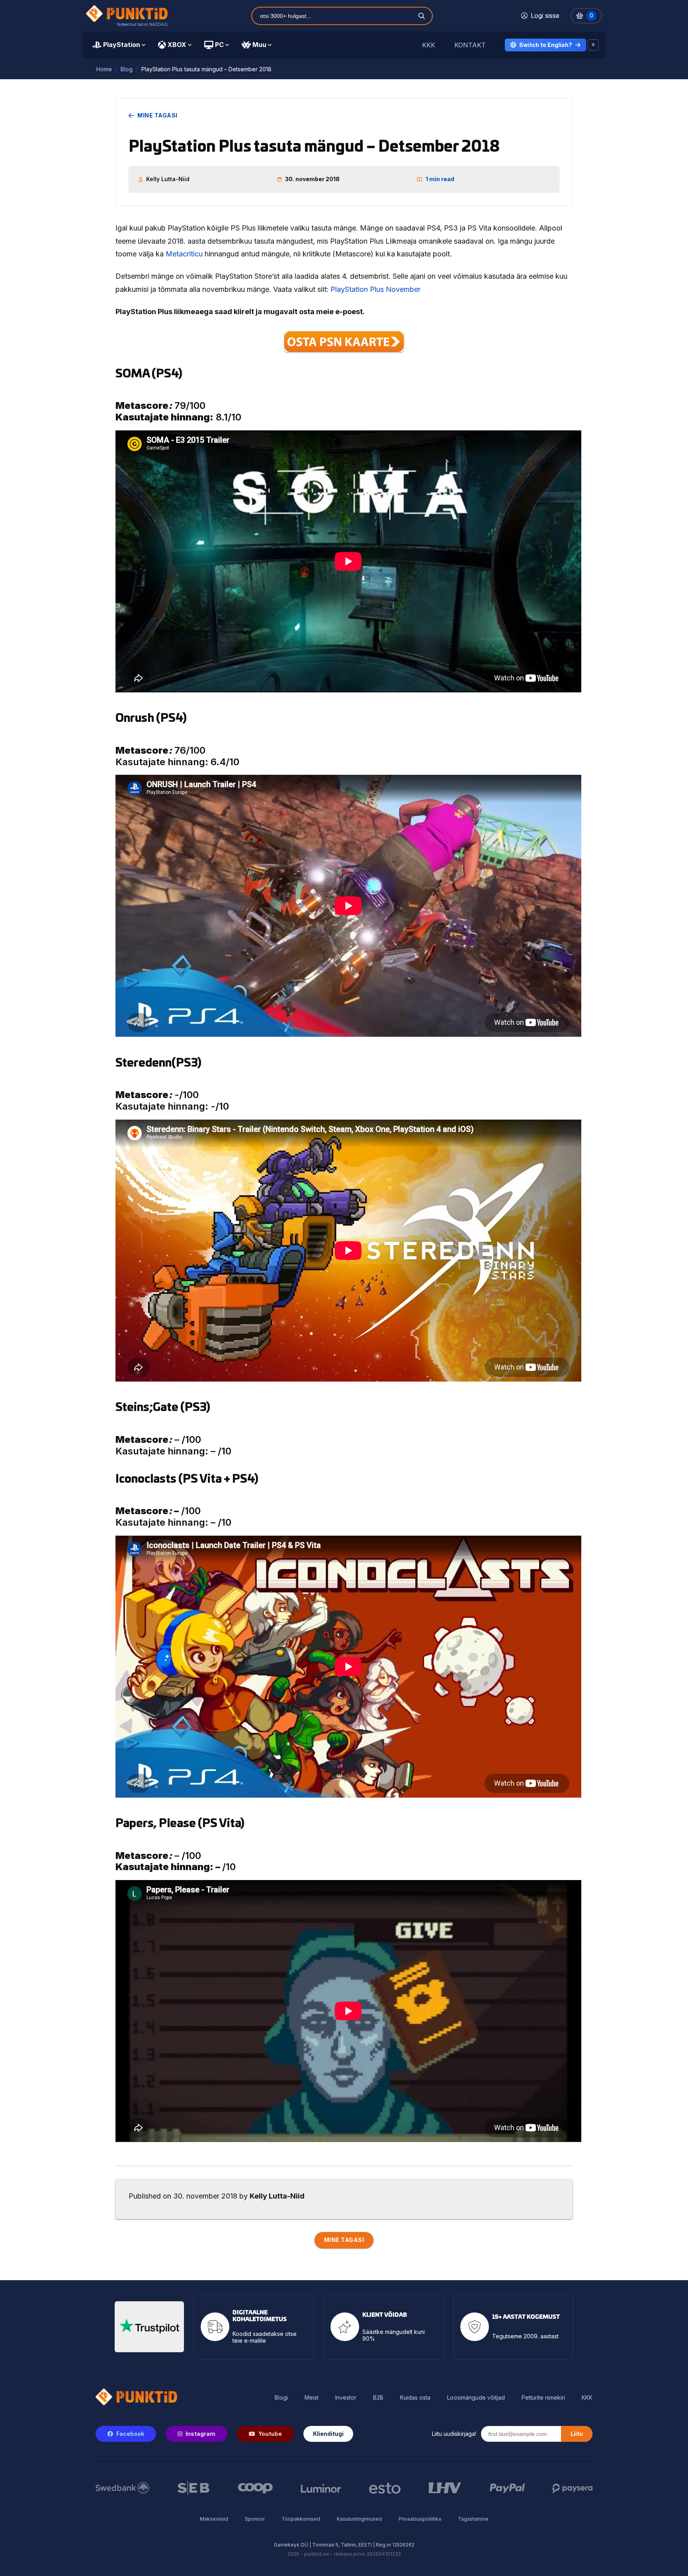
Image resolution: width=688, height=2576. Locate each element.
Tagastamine (473, 2519)
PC (219, 45)
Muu (259, 45)
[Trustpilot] (149, 2327)
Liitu (577, 2434)
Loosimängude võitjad (476, 2398)
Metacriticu (184, 254)
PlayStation (122, 45)
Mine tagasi (157, 115)
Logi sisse (545, 16)
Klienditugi (328, 2434)
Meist (312, 2398)
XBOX (177, 45)
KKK (429, 45)
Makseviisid (214, 2519)
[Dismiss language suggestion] (593, 45)
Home (104, 69)
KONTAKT (470, 45)
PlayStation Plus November (375, 289)
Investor (346, 2398)
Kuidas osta (415, 2398)
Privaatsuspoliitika (420, 2519)
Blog (127, 69)
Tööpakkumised (301, 2519)
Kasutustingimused (359, 2519)
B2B (378, 2398)
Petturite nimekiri (543, 2398)
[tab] (119, 45)
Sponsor (255, 2519)
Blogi (281, 2398)
